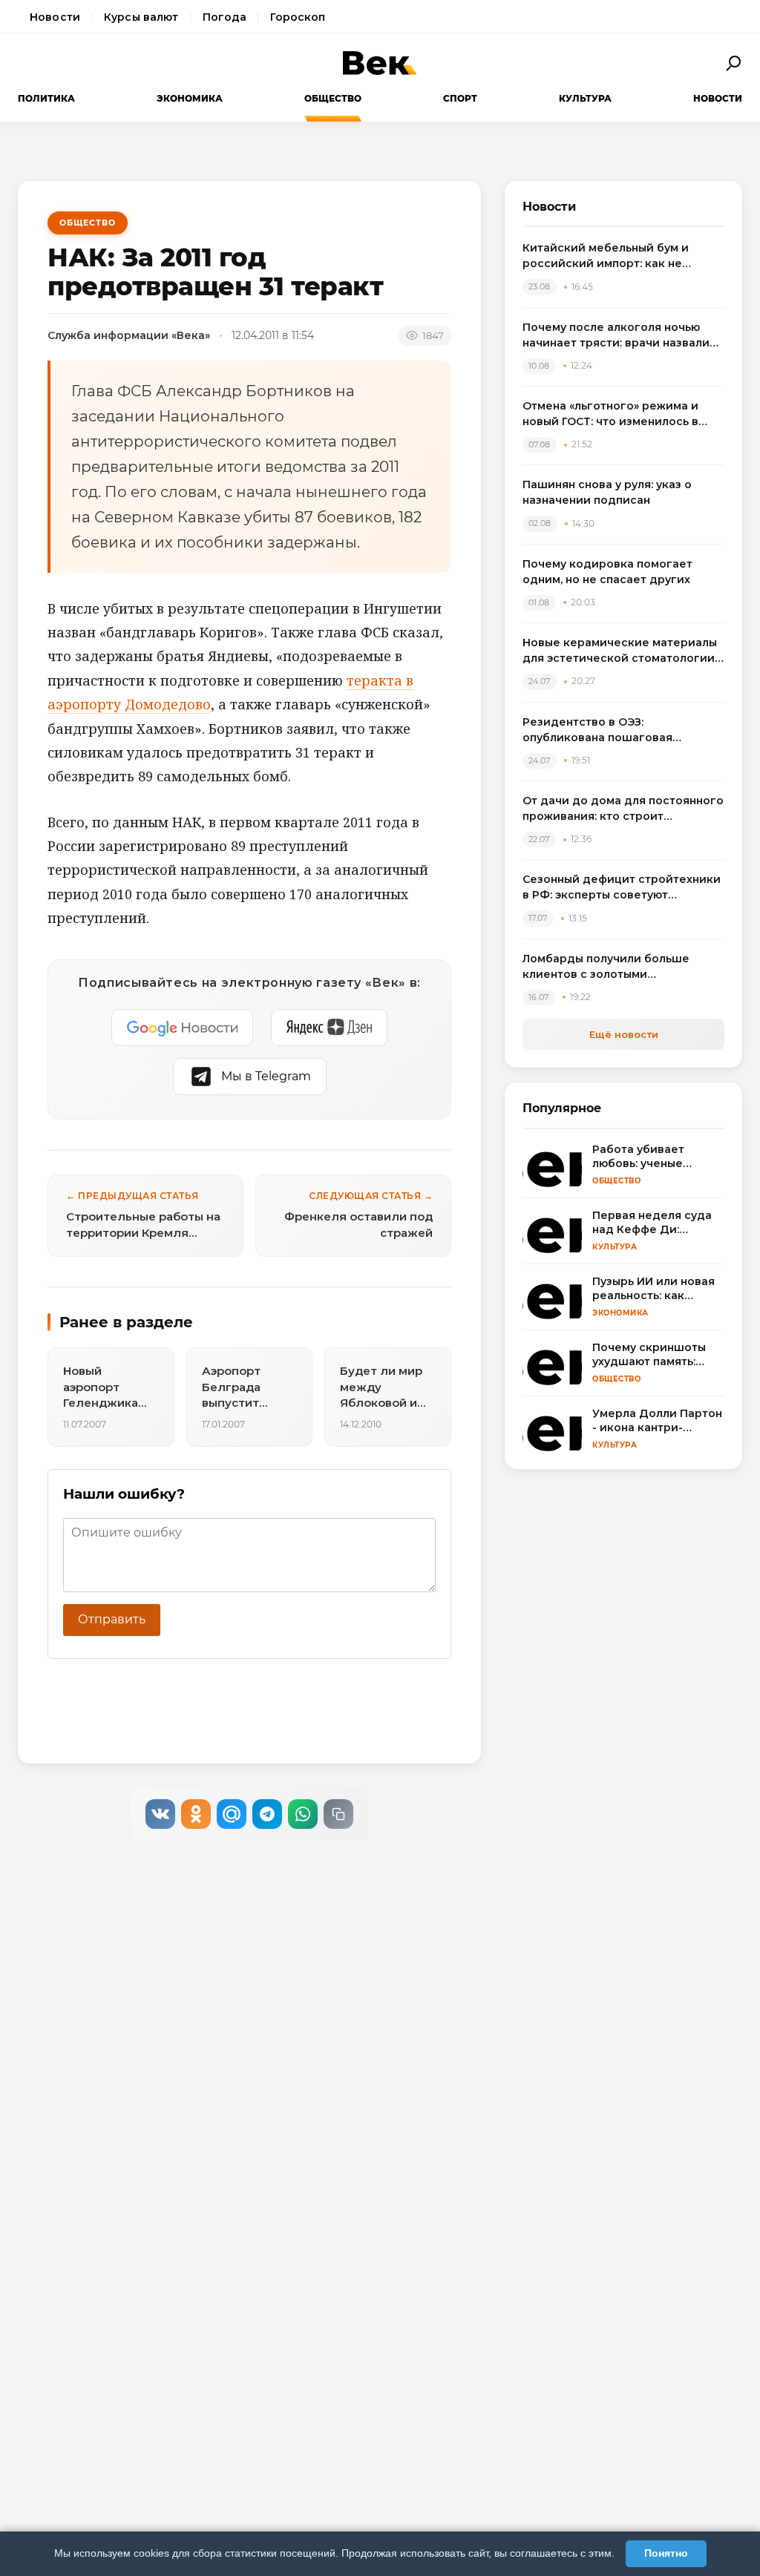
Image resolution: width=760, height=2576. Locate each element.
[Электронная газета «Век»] (380, 63)
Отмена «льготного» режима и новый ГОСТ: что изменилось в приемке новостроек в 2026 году (620, 414)
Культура (585, 98)
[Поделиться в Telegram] (267, 1814)
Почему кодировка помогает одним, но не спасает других (607, 572)
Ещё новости (624, 1034)
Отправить (112, 1619)
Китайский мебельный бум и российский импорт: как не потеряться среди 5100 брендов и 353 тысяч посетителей (622, 256)
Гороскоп (298, 17)
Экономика (190, 98)
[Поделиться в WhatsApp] (303, 1814)
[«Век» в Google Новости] (183, 1028)
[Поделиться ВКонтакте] (160, 1814)
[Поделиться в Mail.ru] (232, 1814)
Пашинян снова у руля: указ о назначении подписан (607, 492)
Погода (225, 17)
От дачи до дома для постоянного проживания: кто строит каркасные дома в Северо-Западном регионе (623, 809)
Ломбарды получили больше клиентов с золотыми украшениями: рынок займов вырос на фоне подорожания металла (607, 967)
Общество (333, 98)
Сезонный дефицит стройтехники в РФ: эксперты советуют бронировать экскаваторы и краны (622, 888)
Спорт (460, 98)
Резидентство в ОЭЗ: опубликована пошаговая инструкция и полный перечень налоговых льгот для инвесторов (619, 730)
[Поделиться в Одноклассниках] (196, 1814)
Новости (55, 17)
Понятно (666, 2553)
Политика (46, 98)
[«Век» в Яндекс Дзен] (329, 1028)
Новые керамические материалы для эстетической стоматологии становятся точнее (620, 651)
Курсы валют (141, 17)
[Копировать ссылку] (338, 1814)
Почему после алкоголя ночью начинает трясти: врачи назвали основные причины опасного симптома (616, 336)
